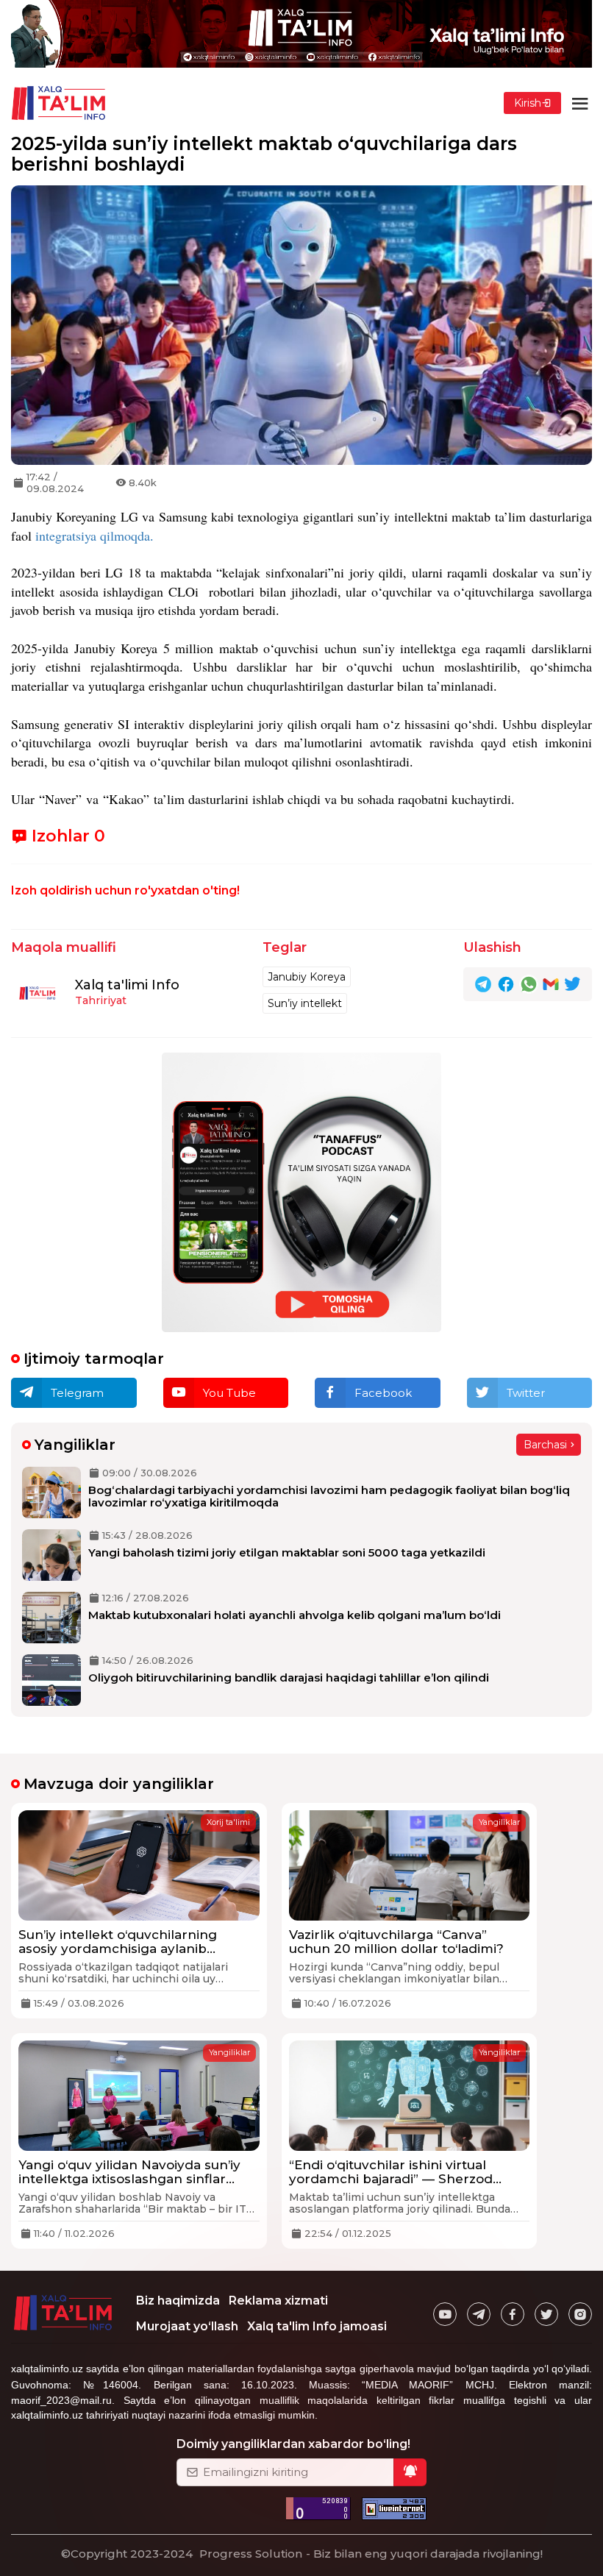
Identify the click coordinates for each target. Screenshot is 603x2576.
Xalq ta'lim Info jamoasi (317, 2326)
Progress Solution (251, 2554)
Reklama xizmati (278, 2301)
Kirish (528, 103)
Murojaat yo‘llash (187, 2326)
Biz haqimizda (178, 2301)
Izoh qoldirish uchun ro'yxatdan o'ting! (125, 890)
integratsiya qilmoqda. (94, 536)
